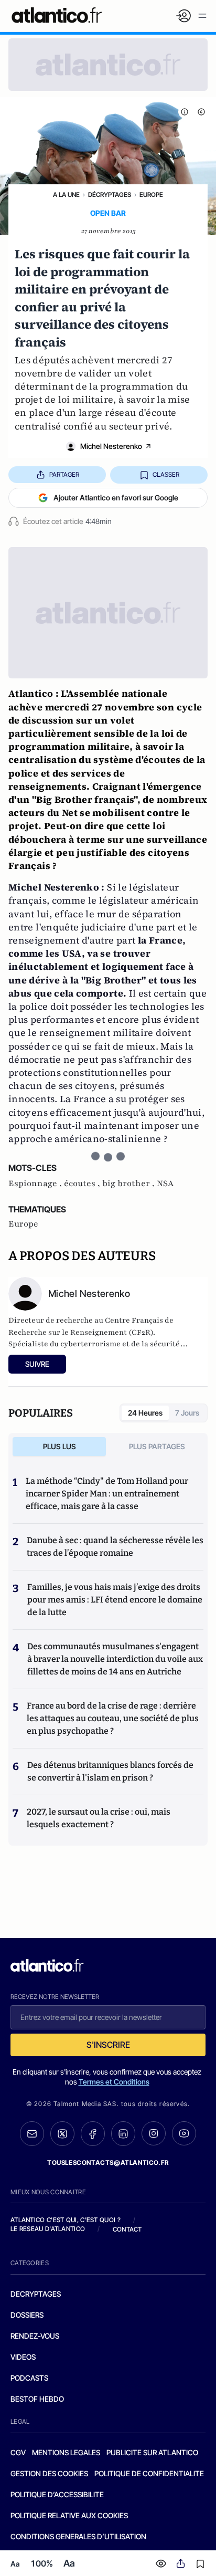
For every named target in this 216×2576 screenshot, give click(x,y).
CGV (18, 2452)
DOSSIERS (27, 2315)
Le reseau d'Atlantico (48, 2229)
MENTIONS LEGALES (66, 2452)
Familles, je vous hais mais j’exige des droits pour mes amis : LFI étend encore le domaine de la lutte (115, 1600)
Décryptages (110, 195)
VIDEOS (23, 2357)
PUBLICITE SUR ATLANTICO (152, 2452)
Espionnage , (36, 1184)
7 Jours (187, 1413)
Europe (151, 195)
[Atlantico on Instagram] (154, 2133)
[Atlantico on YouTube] (184, 2133)
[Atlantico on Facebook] (93, 2134)
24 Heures (145, 1413)
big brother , (129, 1184)
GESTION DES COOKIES (49, 2473)
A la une (66, 195)
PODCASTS (29, 2378)
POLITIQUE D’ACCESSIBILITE (57, 2494)
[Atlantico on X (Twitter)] (62, 2134)
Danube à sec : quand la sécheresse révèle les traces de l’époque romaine (115, 1547)
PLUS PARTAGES (157, 1446)
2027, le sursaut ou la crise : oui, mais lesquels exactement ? (99, 1818)
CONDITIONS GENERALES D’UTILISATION (78, 2536)
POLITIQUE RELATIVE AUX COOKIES (69, 2515)
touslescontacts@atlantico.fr (108, 2163)
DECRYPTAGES (36, 2294)
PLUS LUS (60, 1446)
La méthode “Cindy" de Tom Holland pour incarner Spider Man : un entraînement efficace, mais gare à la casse (107, 1494)
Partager (64, 474)
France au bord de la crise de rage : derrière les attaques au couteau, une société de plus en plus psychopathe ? (113, 1718)
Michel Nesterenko (111, 446)
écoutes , (83, 1184)
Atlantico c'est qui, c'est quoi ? (66, 2220)
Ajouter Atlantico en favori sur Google (116, 498)
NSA (165, 1184)
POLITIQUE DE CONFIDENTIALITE (149, 2473)
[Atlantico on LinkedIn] (123, 2134)
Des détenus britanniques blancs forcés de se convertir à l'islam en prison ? (110, 1771)
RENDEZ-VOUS (35, 2336)
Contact (127, 2229)
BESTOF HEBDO (37, 2399)
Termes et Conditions (114, 2082)
